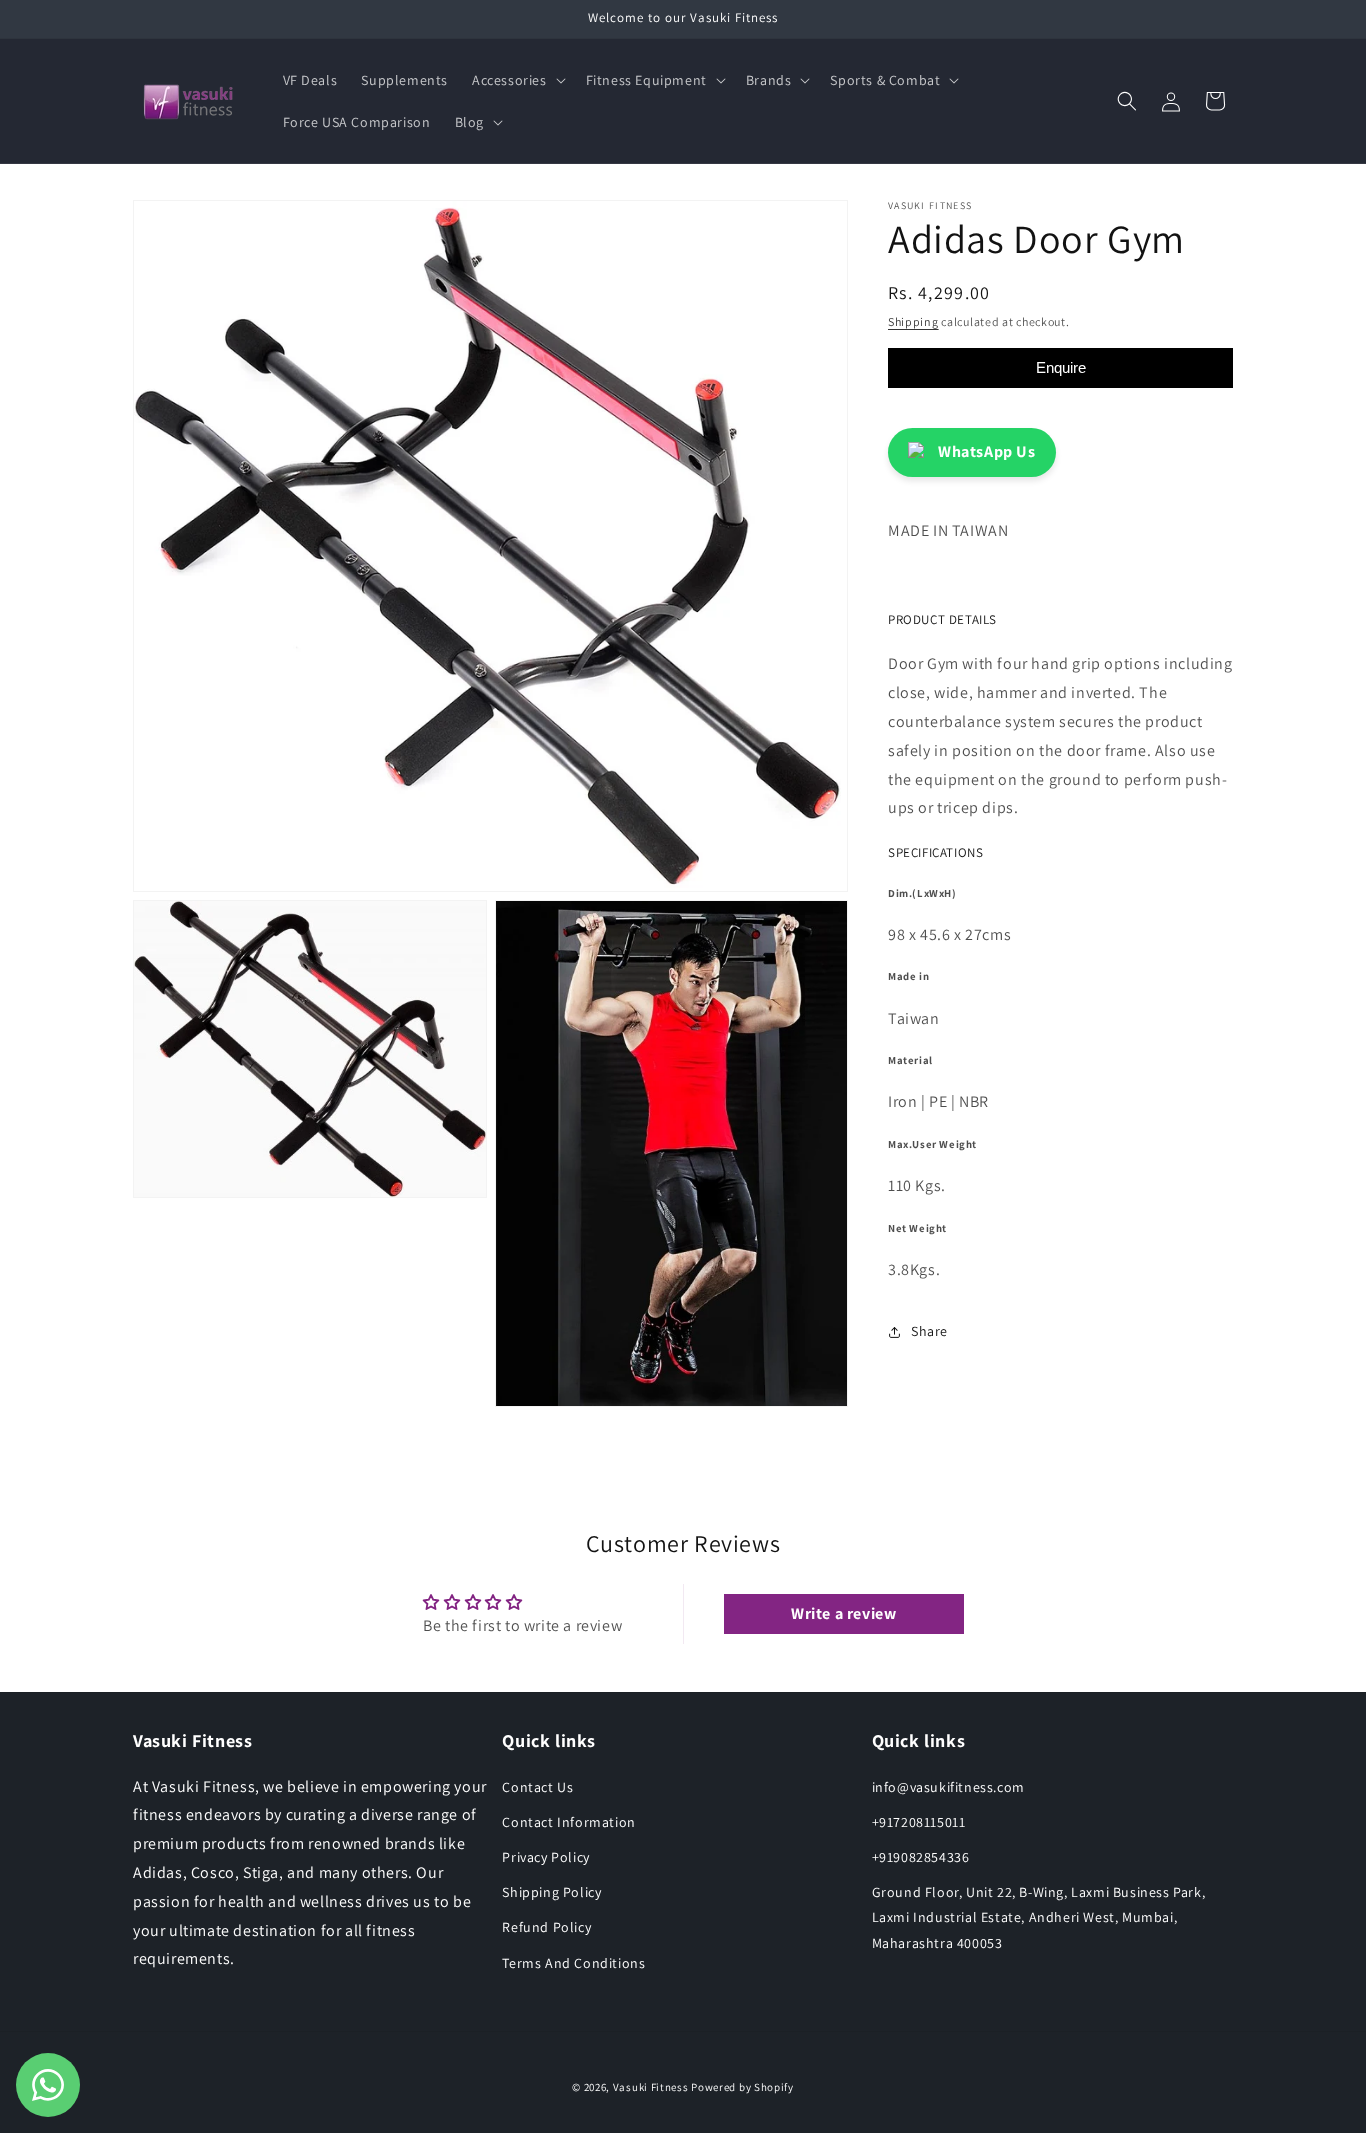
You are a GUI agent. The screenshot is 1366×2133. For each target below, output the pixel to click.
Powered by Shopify (742, 2087)
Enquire (1061, 367)
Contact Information (568, 1822)
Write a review (843, 1613)
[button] (517, 80)
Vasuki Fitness (651, 2087)
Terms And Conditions (573, 1963)
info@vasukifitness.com (948, 1787)
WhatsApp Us (987, 451)
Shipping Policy (551, 1892)
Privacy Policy (545, 1857)
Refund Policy (546, 1927)
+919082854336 (921, 1857)
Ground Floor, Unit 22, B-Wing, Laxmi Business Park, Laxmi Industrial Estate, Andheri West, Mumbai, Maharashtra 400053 (1039, 1917)
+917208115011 (919, 1822)
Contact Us (537, 1787)
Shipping (913, 321)
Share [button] (929, 1331)
